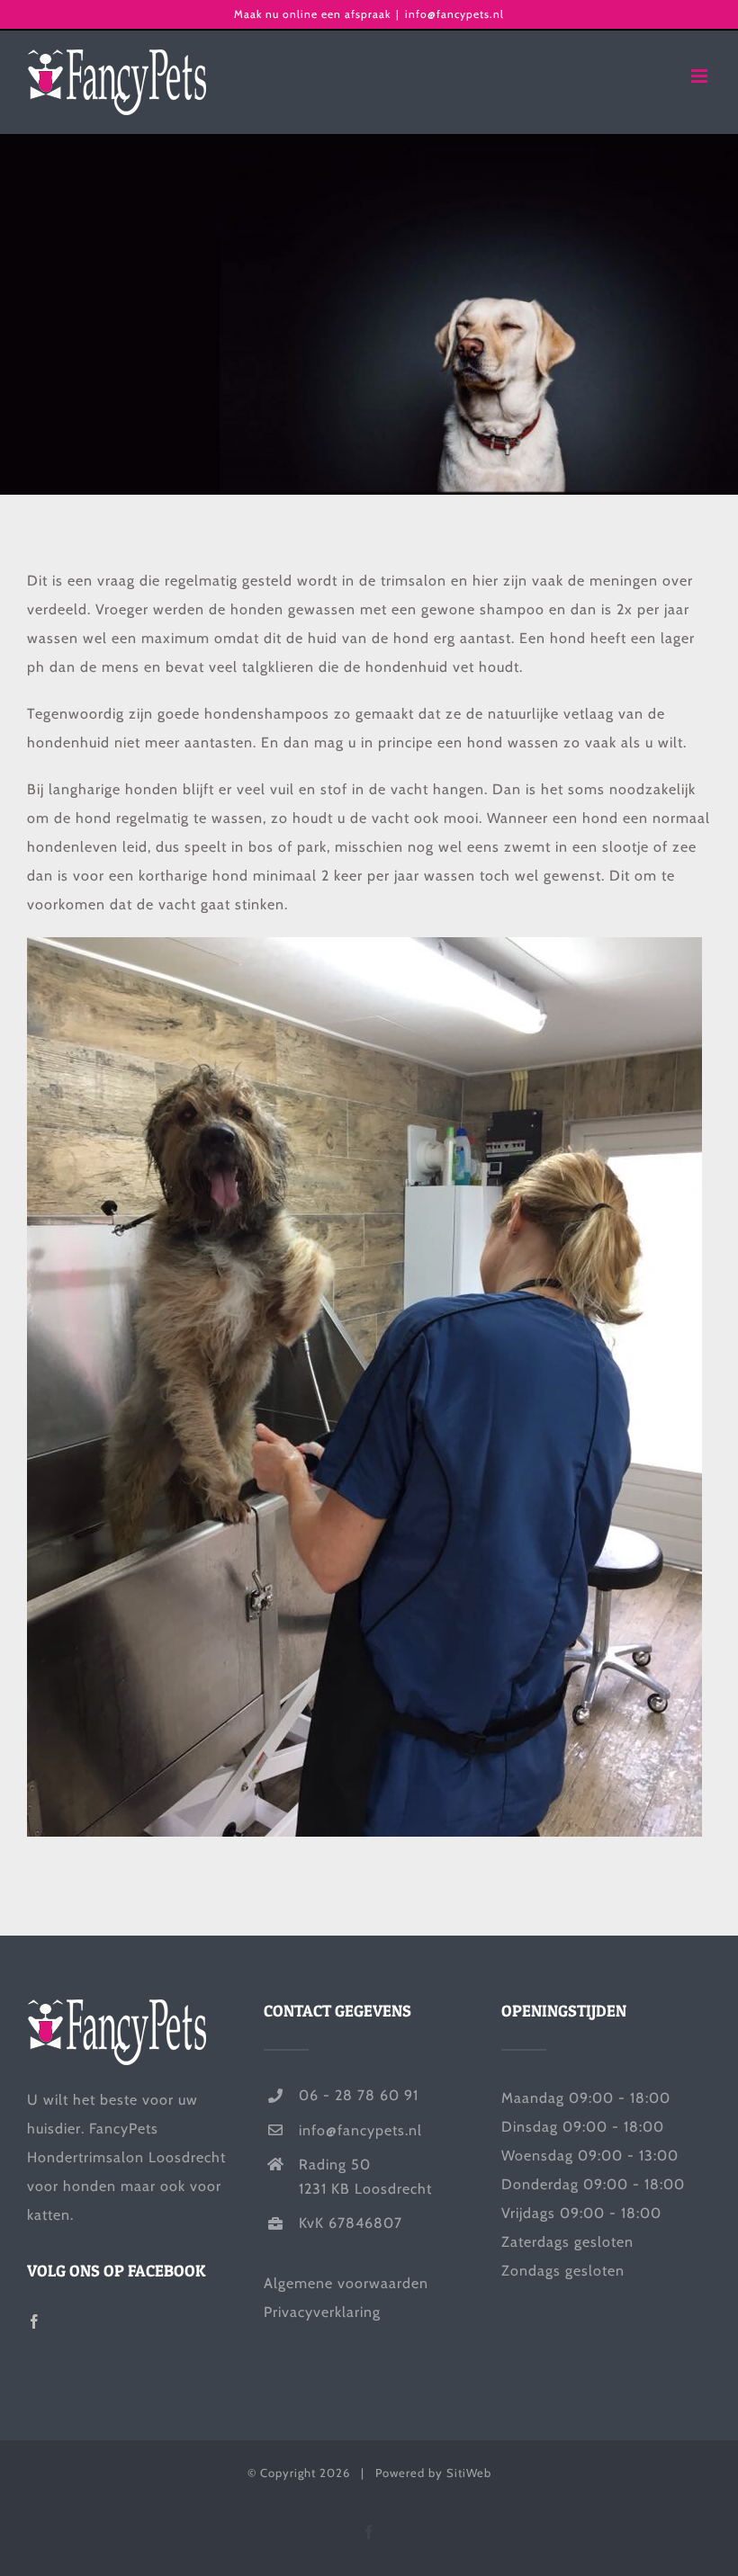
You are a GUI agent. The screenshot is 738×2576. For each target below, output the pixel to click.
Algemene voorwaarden (346, 2283)
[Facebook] (35, 2321)
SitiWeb (469, 2473)
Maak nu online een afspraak (312, 14)
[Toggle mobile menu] (701, 76)
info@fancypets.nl (454, 14)
